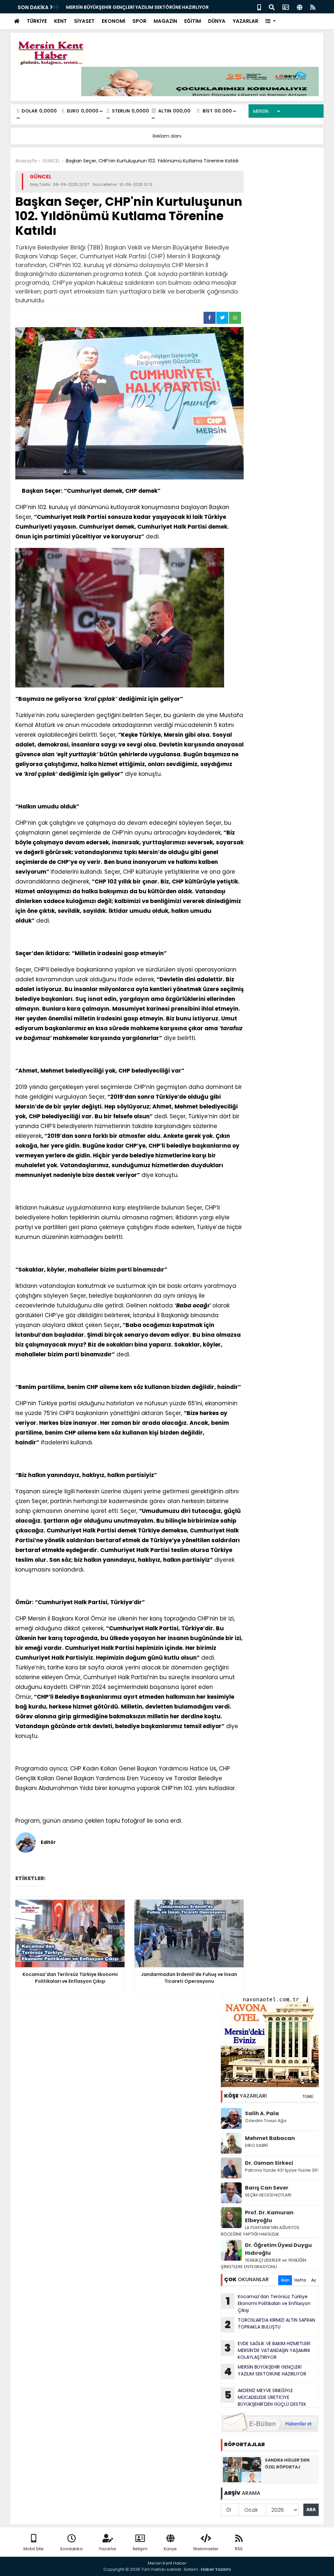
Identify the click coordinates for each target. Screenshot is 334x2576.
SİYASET (84, 21)
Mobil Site (34, 2549)
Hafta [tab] (300, 2280)
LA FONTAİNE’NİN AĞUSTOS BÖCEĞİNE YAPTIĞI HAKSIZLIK (260, 2231)
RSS (239, 2549)
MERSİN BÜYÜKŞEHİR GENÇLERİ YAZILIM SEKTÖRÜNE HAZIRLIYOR (137, 7)
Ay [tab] (314, 2280)
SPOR (139, 21)
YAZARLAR (245, 21)
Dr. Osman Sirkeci (269, 2163)
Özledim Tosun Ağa (266, 2121)
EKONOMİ (114, 21)
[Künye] (300, 7)
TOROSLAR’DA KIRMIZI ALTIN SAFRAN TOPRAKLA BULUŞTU (270, 2324)
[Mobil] (259, 7)
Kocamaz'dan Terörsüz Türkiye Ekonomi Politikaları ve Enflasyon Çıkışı (268, 2303)
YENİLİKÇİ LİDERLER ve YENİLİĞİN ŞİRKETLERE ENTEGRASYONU (264, 2263)
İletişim (140, 2549)
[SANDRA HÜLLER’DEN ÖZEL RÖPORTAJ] (242, 2469)
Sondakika (71, 2549)
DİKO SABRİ (256, 2145)
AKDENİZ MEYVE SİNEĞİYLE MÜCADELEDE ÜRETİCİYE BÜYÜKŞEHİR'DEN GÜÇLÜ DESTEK (266, 2397)
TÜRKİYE (37, 21)
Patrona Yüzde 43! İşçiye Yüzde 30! (282, 2170)
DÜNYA (217, 21)
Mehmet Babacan (270, 2138)
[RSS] (313, 7)
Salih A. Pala (262, 2113)
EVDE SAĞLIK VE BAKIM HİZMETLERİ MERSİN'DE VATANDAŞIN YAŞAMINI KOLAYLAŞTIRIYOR (267, 2350)
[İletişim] (286, 7)
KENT (61, 21)
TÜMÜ (308, 2096)
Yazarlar (108, 2549)
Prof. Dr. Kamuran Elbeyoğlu (269, 2216)
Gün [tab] (285, 2280)
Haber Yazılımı (216, 2569)
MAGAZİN (165, 21)
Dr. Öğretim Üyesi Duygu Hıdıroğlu (278, 2249)
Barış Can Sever (267, 2188)
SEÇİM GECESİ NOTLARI (268, 2195)
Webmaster (206, 2549)
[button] (271, 21)
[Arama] (272, 7)
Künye (170, 2549)
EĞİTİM (193, 21)
